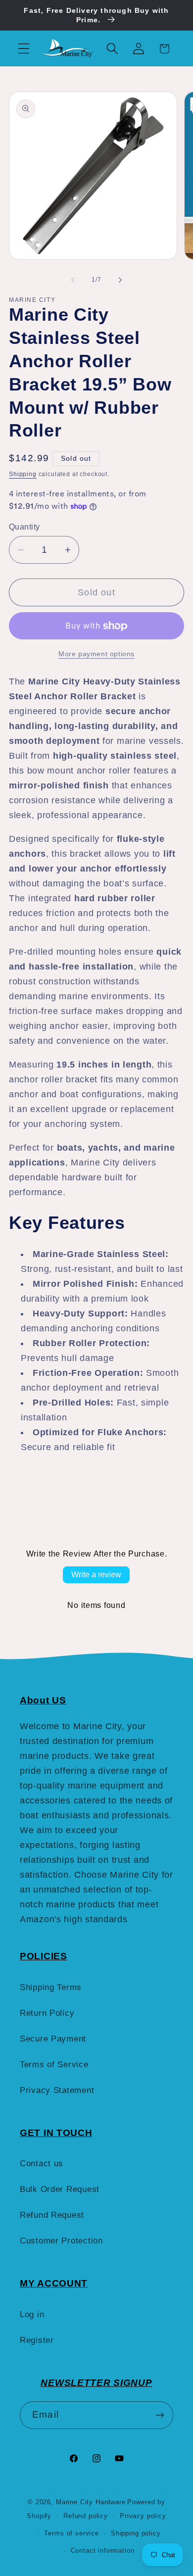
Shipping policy (136, 2533)
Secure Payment (53, 2039)
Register (37, 2340)
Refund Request (52, 2215)
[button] (24, 49)
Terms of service (71, 2533)
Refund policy (86, 2516)
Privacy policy (143, 2516)
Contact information (103, 2551)
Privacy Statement (57, 2090)
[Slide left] (73, 280)
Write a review (96, 1575)
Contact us (42, 2163)
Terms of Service (54, 2065)
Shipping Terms (51, 1987)
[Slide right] (120, 280)
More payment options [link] (96, 654)
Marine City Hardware (91, 2502)
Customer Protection (61, 2241)
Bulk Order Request (60, 2189)
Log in (32, 2314)
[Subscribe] (160, 2415)
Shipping (23, 474)
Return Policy (47, 2013)
